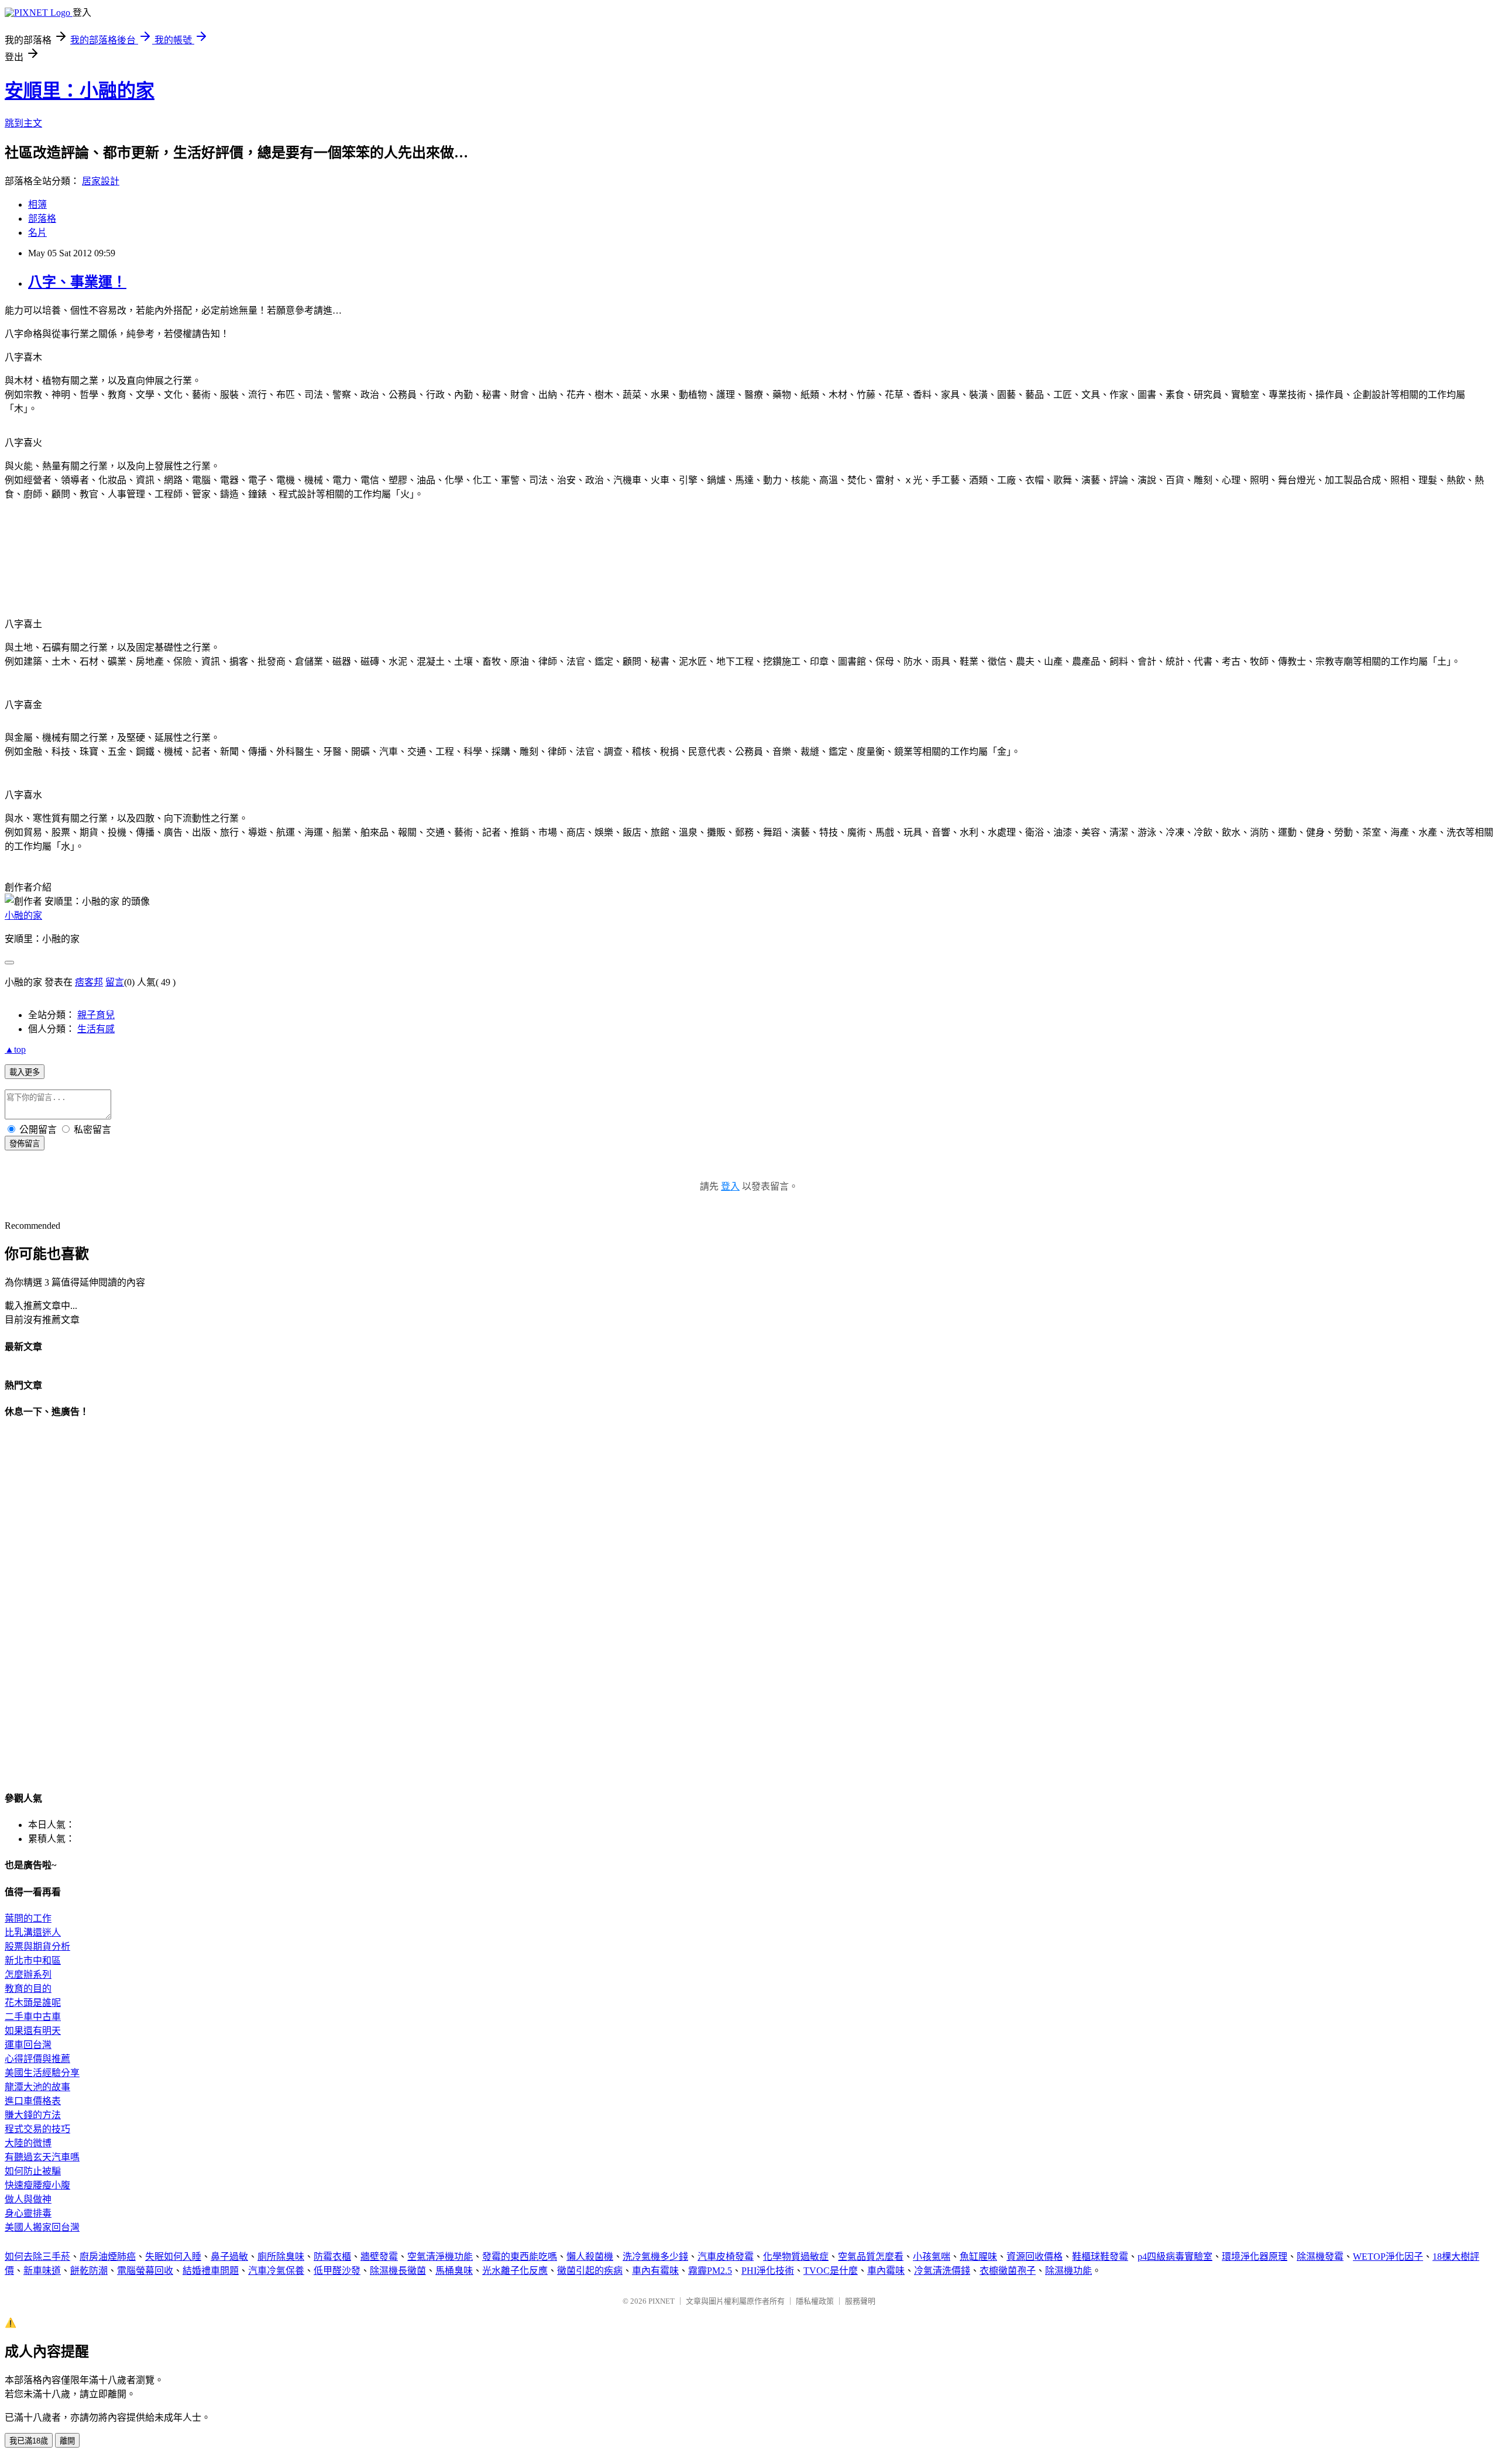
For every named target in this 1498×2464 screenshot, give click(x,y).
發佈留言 (25, 1144)
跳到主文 (23, 123)
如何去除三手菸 (37, 2257)
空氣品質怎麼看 (871, 2257)
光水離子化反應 (515, 2271)
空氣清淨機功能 (440, 2257)
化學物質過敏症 (796, 2257)
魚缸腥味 (978, 2257)
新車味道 (42, 2271)
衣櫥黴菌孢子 (1008, 2271)
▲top (15, 1049)
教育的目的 (28, 1989)
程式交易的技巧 (37, 2129)
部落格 (42, 219)
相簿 (37, 205)
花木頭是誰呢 (33, 2003)
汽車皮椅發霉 (726, 2257)
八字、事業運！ (77, 282)
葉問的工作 (28, 1918)
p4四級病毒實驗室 (1175, 2257)
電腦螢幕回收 (145, 2271)
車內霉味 (886, 2271)
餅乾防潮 (89, 2271)
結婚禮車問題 (211, 2271)
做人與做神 (28, 2199)
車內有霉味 (655, 2271)
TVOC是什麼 (831, 2271)
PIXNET (662, 2301)
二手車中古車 (33, 2017)
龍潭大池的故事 (37, 2087)
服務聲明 (860, 2301)
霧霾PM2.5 (710, 2271)
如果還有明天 (33, 2031)
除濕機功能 (1068, 2271)
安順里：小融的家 (80, 91)
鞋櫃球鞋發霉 (1100, 2257)
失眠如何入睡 (173, 2257)
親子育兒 (96, 1015)
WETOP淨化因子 (1388, 2257)
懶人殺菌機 (590, 2257)
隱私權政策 (815, 2301)
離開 (67, 2441)
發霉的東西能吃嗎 (520, 2257)
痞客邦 (89, 982)
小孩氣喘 (932, 2257)
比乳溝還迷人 (33, 1932)
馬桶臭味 (454, 2271)
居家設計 (101, 181)
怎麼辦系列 (28, 1975)
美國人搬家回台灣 (42, 2227)
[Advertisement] (142, 527)
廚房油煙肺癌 (108, 2257)
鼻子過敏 (229, 2257)
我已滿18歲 (29, 2441)
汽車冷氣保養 (276, 2271)
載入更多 (25, 1072)
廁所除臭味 (281, 2257)
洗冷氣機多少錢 (655, 2257)
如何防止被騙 (33, 2171)
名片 (37, 233)
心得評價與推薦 (37, 2059)
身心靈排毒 (28, 2213)
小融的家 (23, 915)
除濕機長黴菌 (398, 2271)
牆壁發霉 (379, 2257)
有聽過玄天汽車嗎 (42, 2157)
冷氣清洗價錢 (942, 2271)
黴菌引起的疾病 (590, 2271)
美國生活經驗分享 (42, 2073)
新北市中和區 (33, 1960)
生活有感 (96, 1029)
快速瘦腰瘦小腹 (37, 2185)
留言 (115, 982)
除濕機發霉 (1320, 2257)
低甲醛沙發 (337, 2271)
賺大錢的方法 (33, 2115)
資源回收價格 (1035, 2257)
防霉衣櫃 (332, 2257)
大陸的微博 (28, 2143)
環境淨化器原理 (1255, 2257)
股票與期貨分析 (37, 1946)
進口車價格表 (33, 2101)
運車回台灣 (28, 2045)
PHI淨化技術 (768, 2271)
